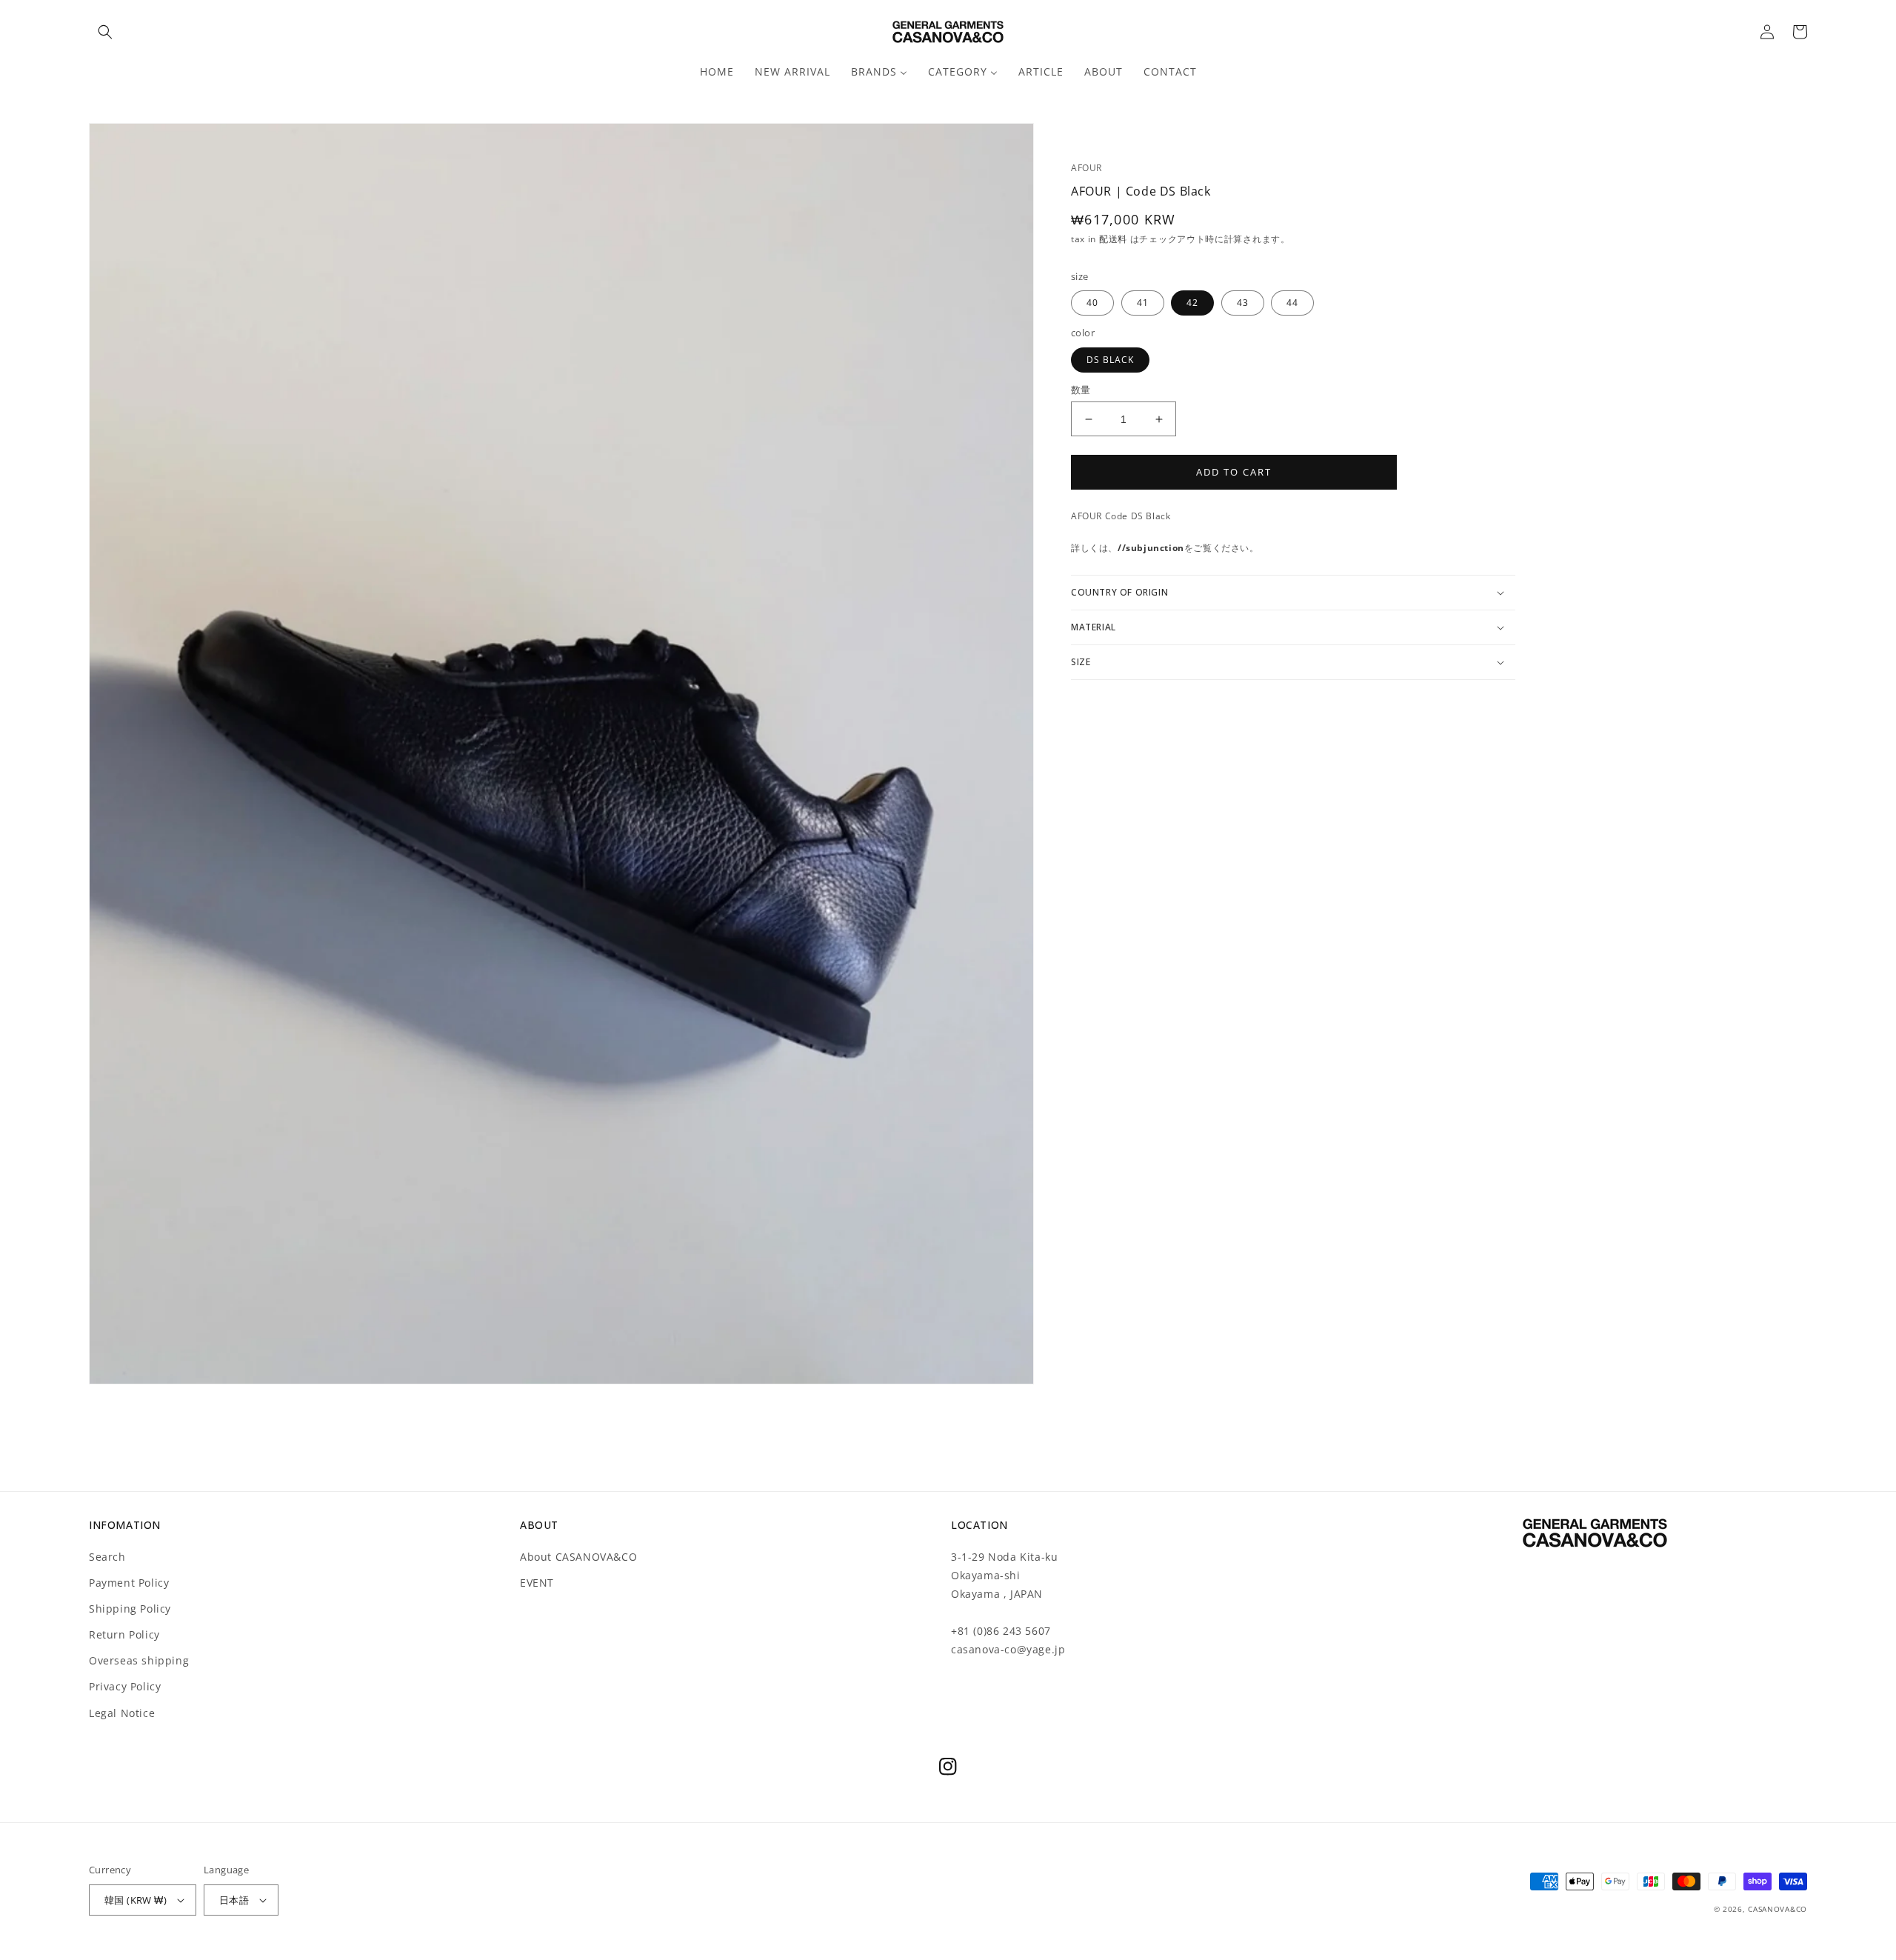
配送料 (1115, 239)
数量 (1081, 390)
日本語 (234, 1900)
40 (1092, 303)
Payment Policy (129, 1583)
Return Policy (124, 1634)
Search (107, 1557)
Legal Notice (122, 1713)
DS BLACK (1110, 360)
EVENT (537, 1583)
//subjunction (1151, 548)
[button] (105, 32)
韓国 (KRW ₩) (136, 1900)
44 (1292, 303)
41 (1143, 303)
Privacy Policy (125, 1686)
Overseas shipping (139, 1660)
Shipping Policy (130, 1609)
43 (1243, 303)
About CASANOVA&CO (578, 1557)
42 (1192, 303)
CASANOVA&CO (1777, 1909)
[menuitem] (717, 72)
